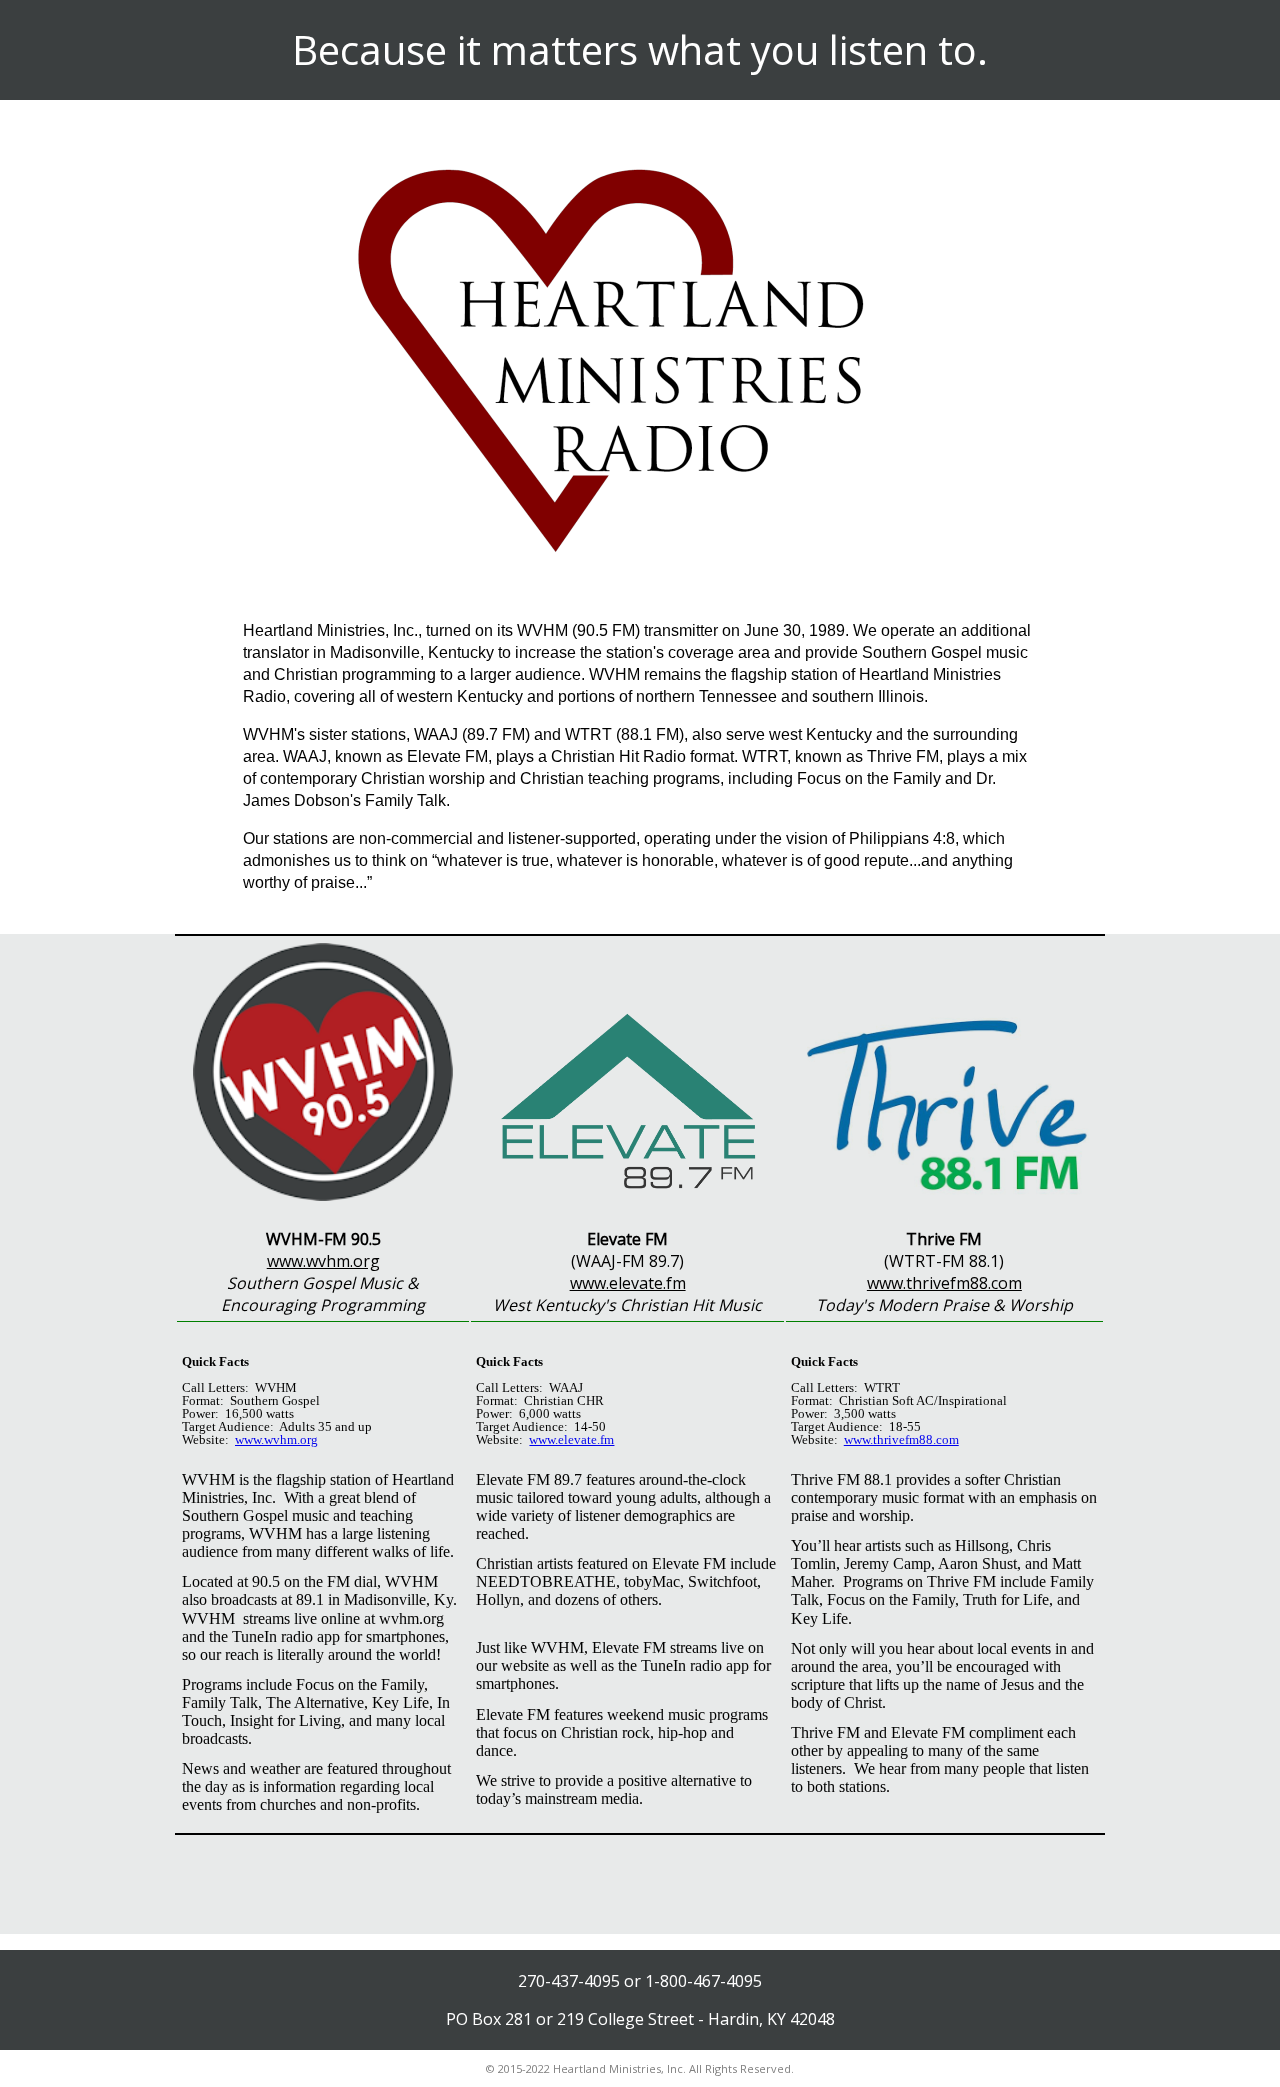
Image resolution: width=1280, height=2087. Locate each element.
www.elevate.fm (628, 1283)
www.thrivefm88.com (944, 1283)
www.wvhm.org (323, 1261)
